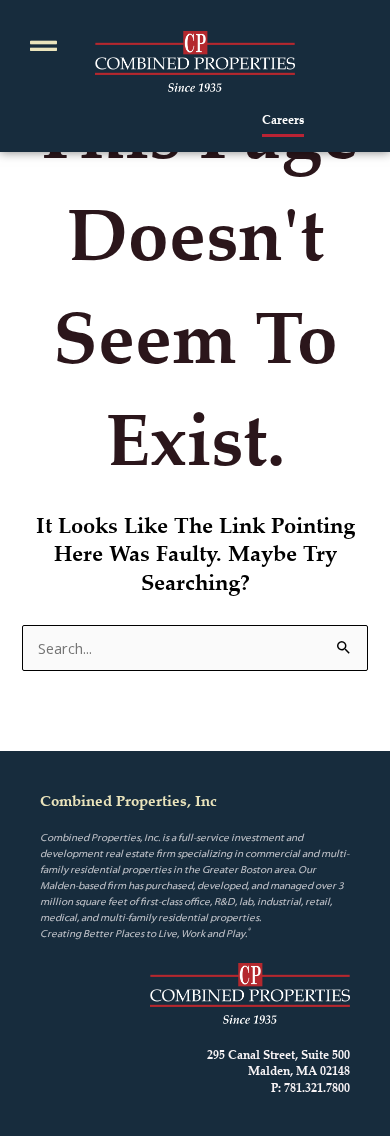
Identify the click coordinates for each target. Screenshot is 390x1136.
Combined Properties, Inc (128, 800)
